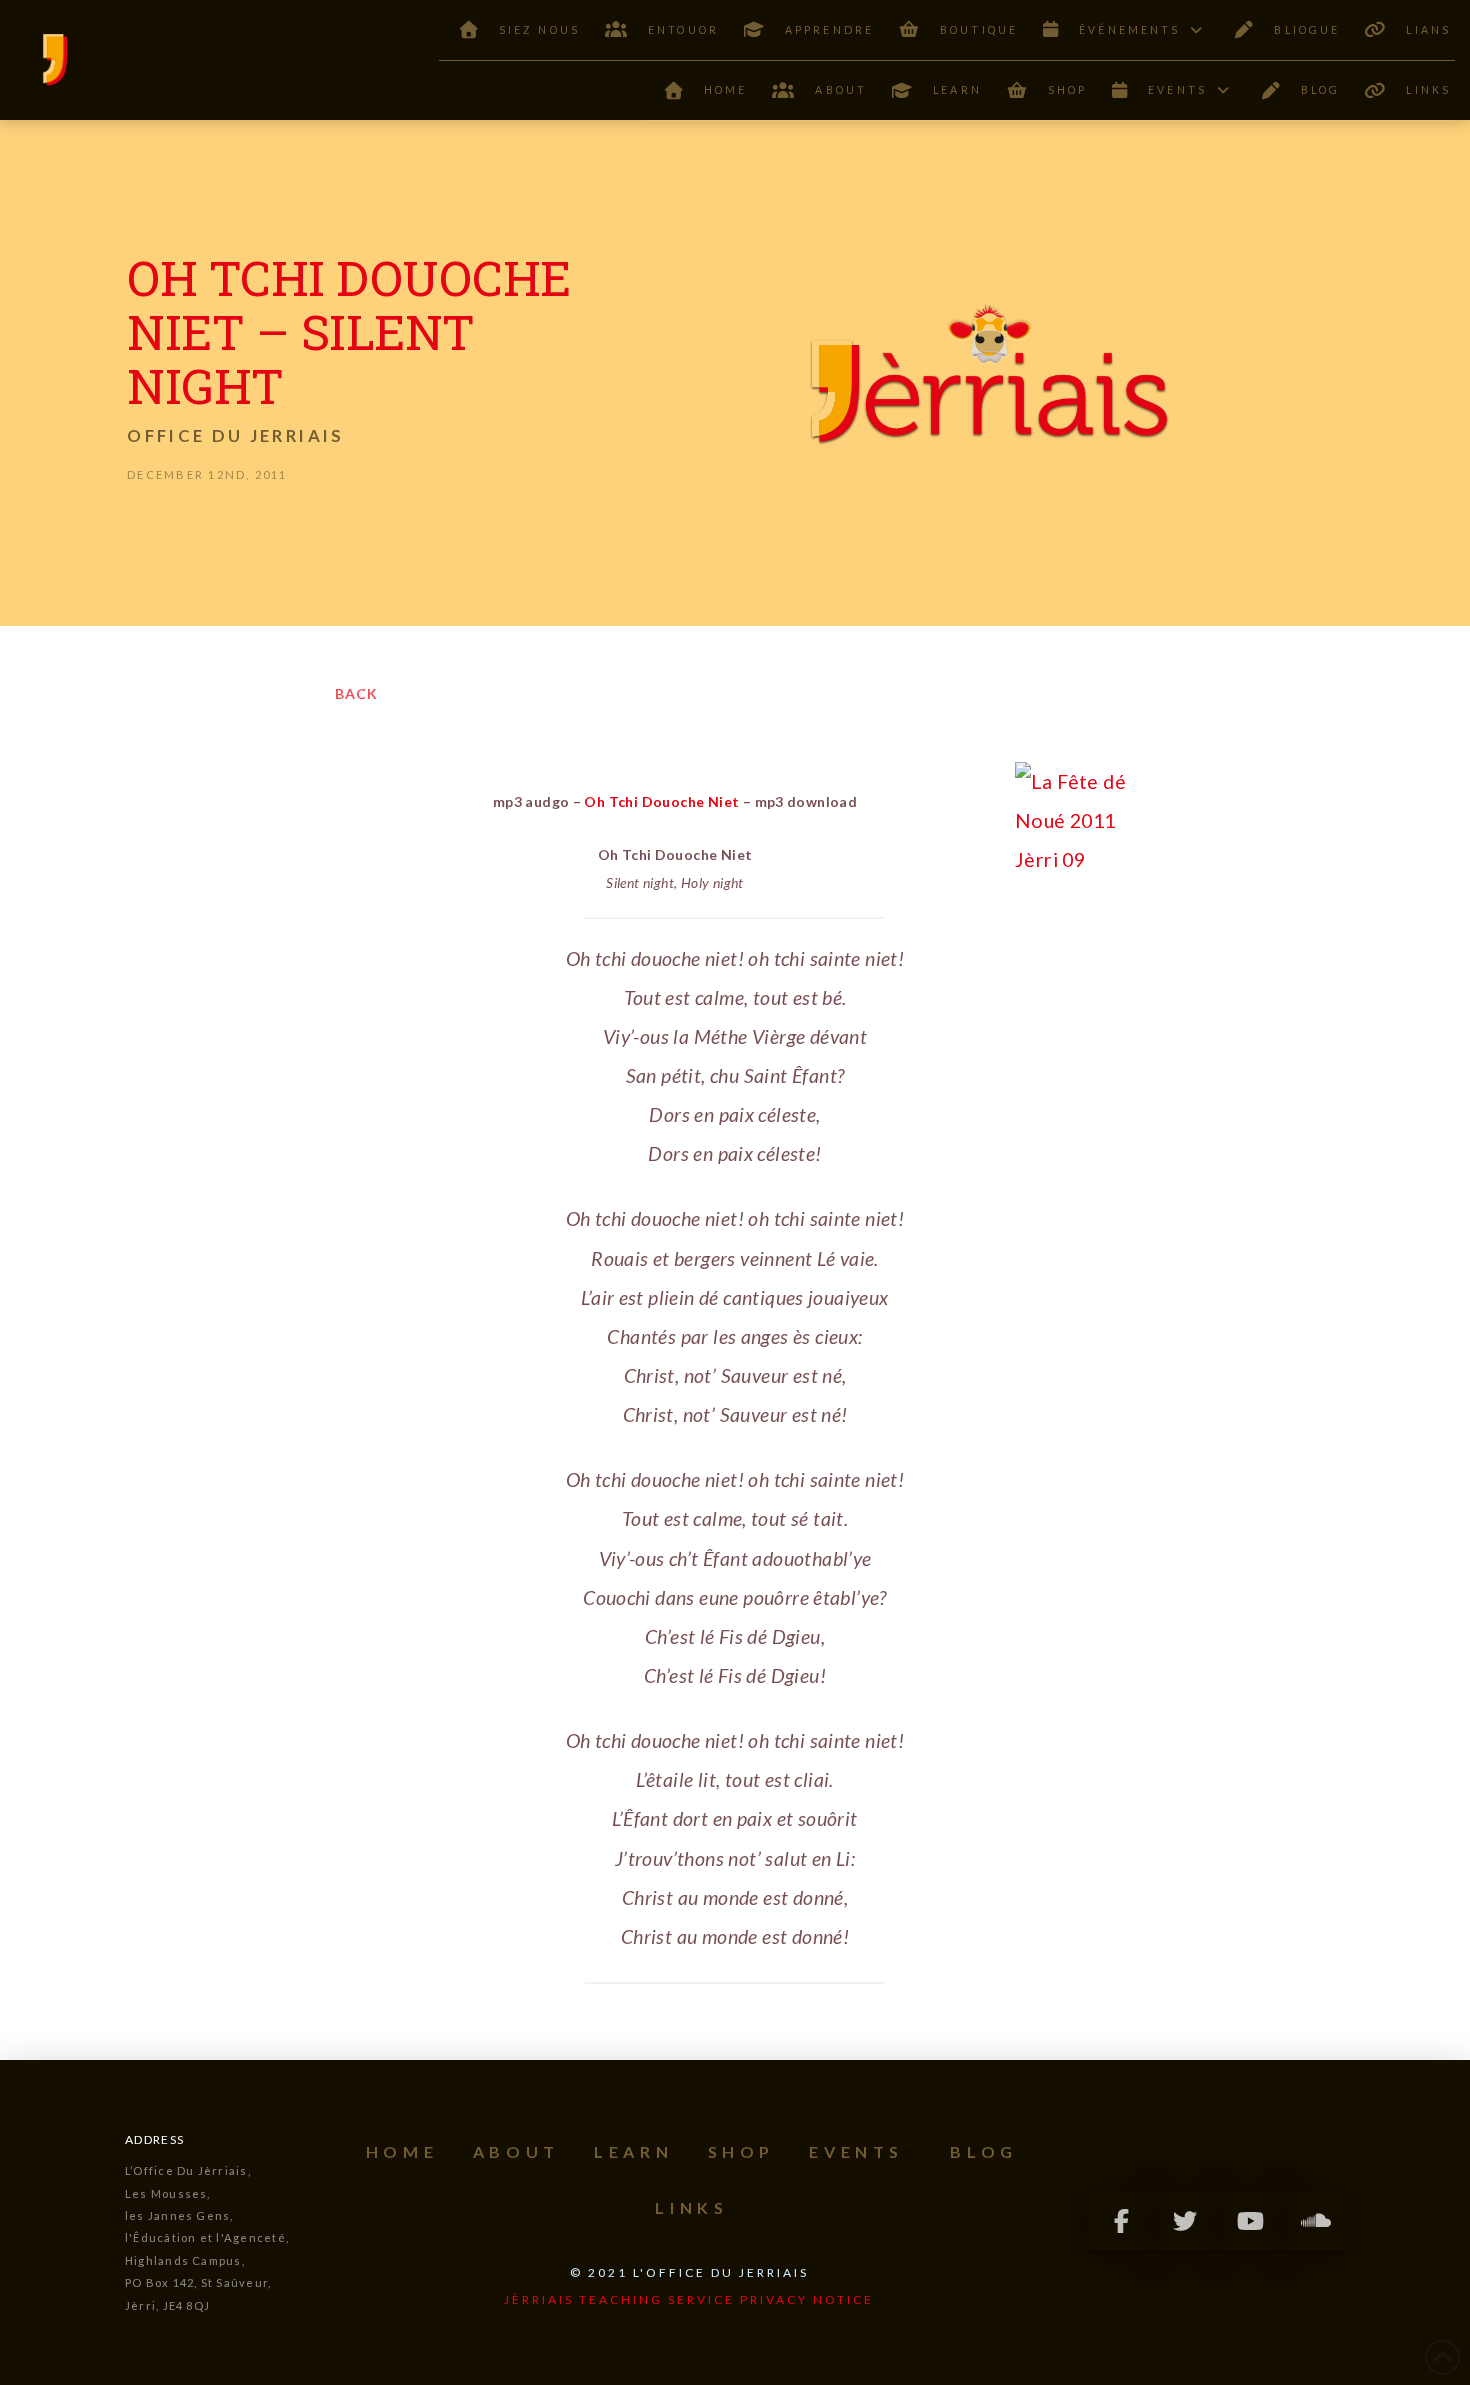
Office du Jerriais (235, 435)
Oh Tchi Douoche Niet (661, 801)
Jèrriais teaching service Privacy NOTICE (689, 2299)
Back (356, 693)
